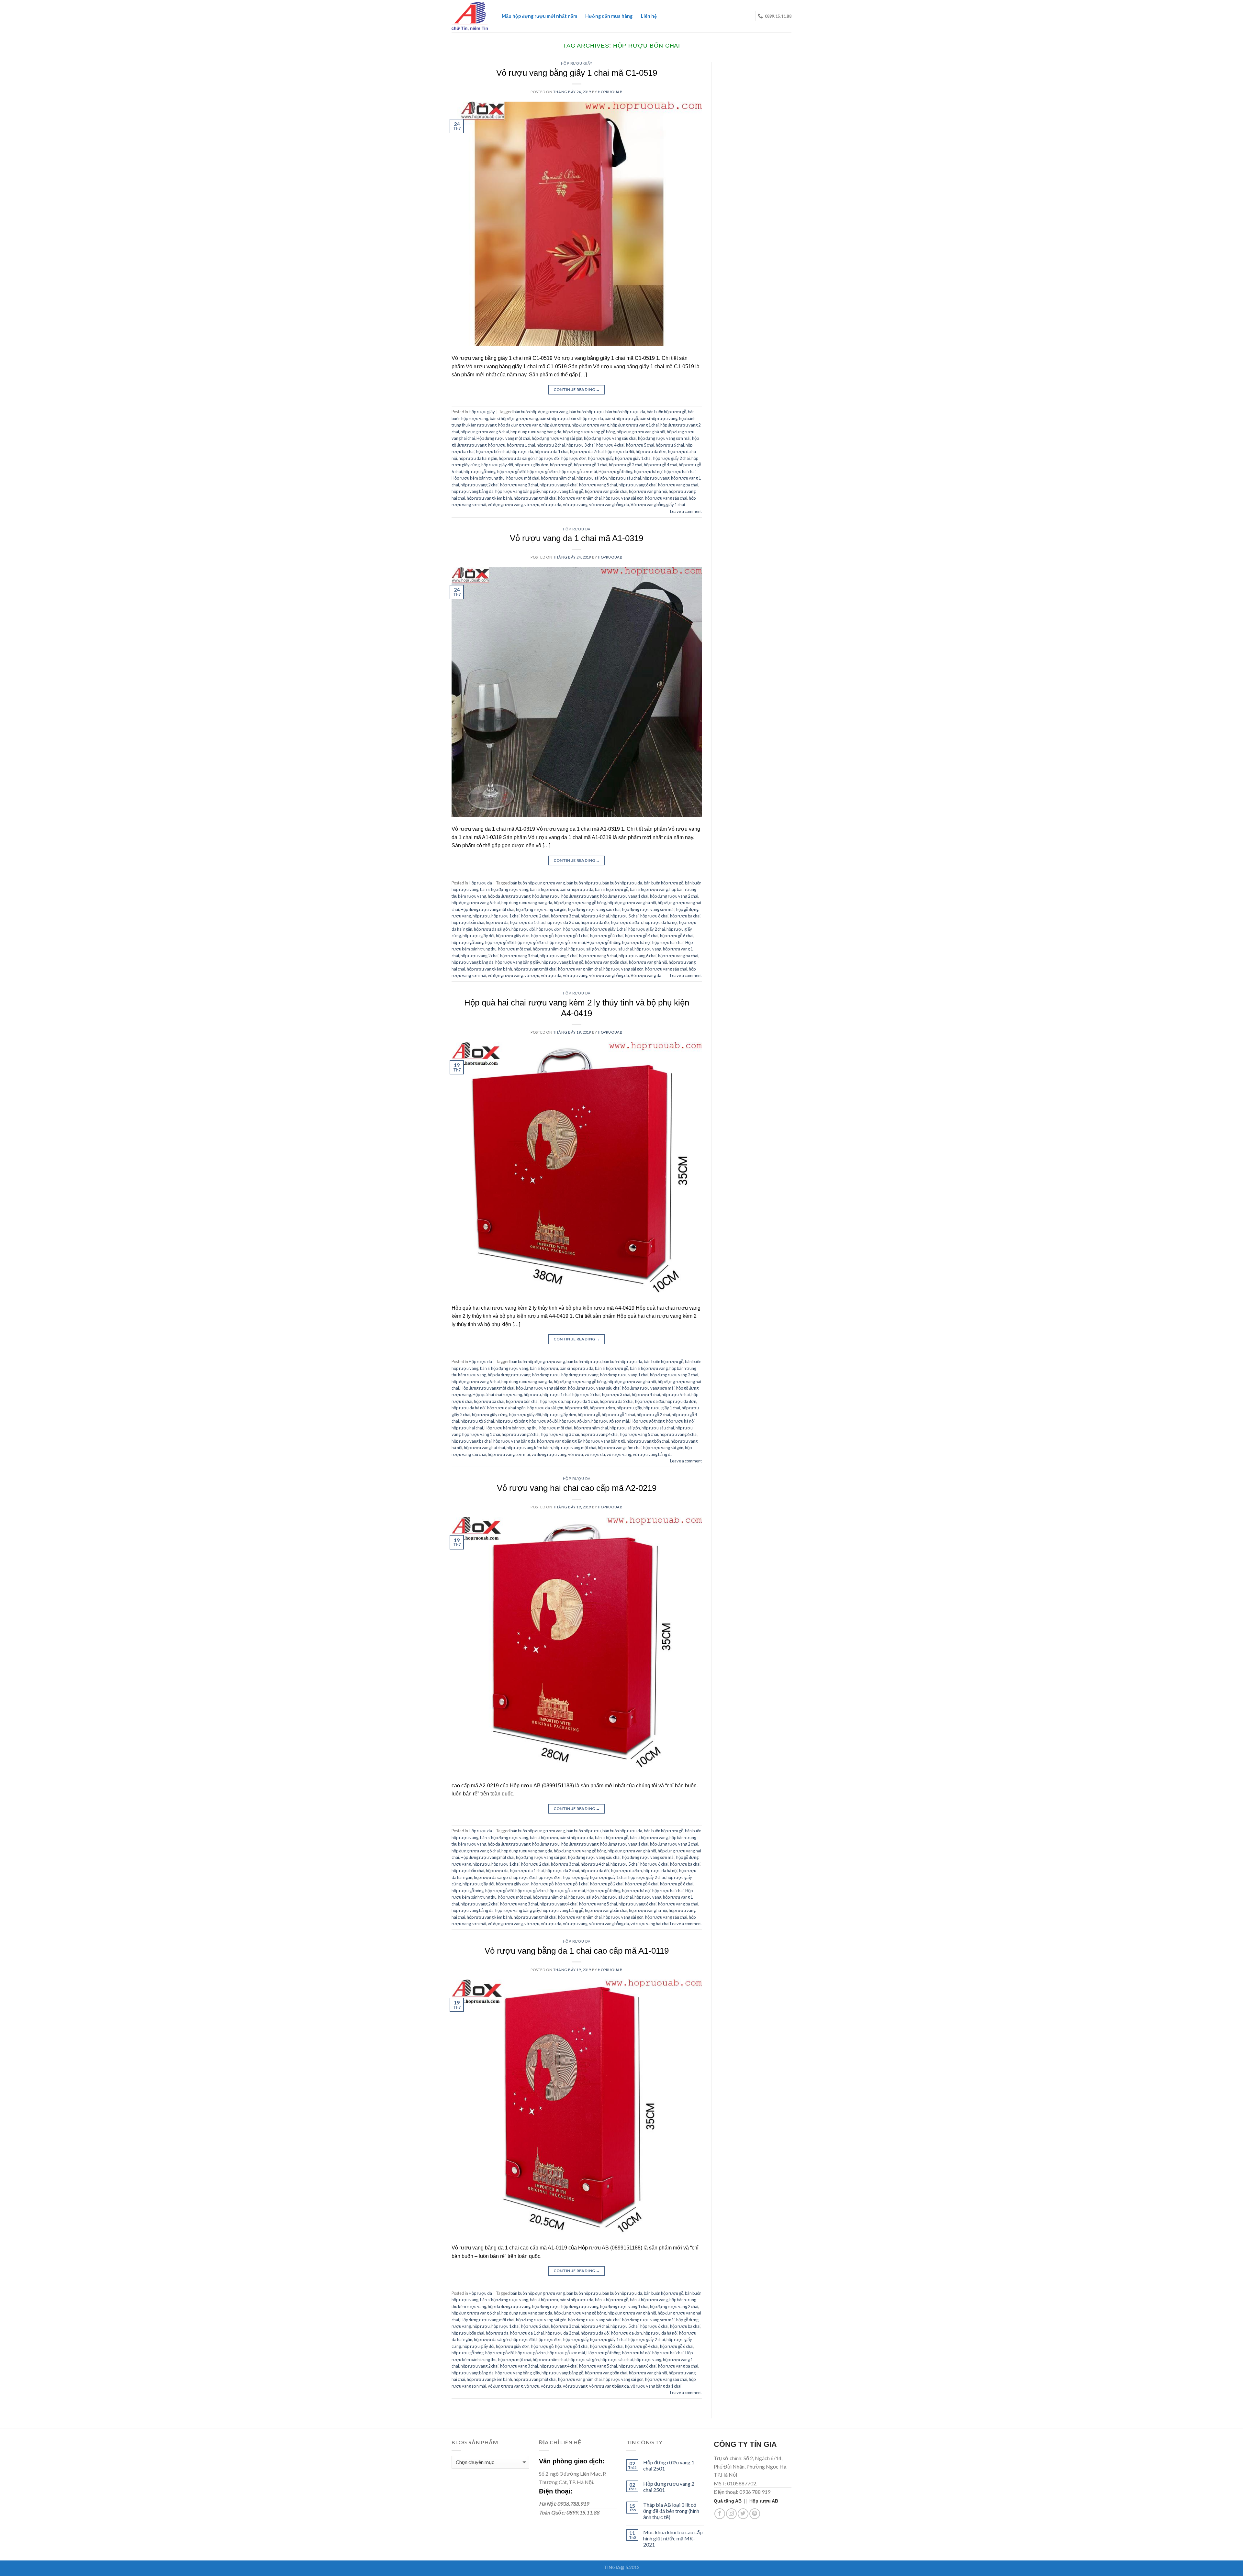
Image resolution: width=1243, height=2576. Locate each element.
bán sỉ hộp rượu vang (659, 418)
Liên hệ (649, 16)
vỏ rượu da (551, 505)
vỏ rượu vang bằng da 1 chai (656, 2386)
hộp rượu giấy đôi (497, 465)
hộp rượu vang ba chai (678, 485)
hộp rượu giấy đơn (532, 465)
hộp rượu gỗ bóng (480, 472)
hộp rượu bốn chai (493, 451)
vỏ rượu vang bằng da (609, 505)
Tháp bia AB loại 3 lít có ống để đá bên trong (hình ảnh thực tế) (671, 2511)
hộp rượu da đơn (651, 451)
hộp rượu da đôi (620, 451)
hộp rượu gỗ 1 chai (591, 465)
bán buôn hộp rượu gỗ (666, 412)
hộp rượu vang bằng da (473, 491)
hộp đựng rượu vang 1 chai (635, 425)
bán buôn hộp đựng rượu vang (541, 412)
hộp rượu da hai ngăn (478, 458)
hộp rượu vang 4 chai (559, 485)
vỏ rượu (532, 505)
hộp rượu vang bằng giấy (518, 491)
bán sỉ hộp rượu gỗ (621, 418)
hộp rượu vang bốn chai (606, 491)
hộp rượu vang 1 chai (481, 1434)
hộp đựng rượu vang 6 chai (485, 432)
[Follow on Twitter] (743, 2514)
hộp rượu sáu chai (625, 478)
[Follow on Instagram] (731, 2514)
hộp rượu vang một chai (535, 498)
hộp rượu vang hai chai (484, 1448)
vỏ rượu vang (575, 505)
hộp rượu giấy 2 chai (672, 458)
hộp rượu (497, 445)
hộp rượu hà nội (648, 472)
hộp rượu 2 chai (551, 445)
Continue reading (577, 389)
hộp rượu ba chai (685, 916)
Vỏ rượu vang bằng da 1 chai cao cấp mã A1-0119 (577, 1951)
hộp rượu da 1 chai (552, 451)
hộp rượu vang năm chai (580, 498)
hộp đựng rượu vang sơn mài (664, 438)
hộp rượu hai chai (680, 472)
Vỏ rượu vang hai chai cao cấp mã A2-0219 (577, 1488)
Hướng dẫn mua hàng (609, 16)
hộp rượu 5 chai (640, 445)
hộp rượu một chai (523, 478)
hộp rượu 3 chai (581, 445)
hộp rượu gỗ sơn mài (578, 472)
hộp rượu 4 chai (610, 445)
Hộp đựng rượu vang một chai (503, 438)
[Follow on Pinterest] (755, 2514)
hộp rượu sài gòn (592, 478)
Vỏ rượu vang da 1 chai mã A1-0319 (577, 538)
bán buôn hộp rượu (587, 412)
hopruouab (610, 92)
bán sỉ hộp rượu (554, 418)
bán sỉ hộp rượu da (586, 418)
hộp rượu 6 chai (670, 445)
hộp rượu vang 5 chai (598, 485)
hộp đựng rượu (556, 425)
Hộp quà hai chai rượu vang (497, 1394)
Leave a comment (686, 511)
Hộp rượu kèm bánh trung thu (478, 478)
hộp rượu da (522, 451)
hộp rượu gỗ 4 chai (661, 465)
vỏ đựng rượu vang (505, 505)
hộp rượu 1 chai (521, 445)
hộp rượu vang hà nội (648, 491)
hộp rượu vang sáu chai (666, 498)
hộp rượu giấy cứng (490, 1415)
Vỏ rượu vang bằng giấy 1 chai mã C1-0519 (577, 73)
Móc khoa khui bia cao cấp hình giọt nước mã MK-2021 (673, 2538)
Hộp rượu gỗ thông (616, 472)
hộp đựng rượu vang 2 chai (674, 896)
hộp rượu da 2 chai (587, 451)
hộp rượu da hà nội (661, 922)
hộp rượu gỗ (561, 465)
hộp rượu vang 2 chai (480, 485)
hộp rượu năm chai (558, 478)
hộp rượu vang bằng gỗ (562, 491)
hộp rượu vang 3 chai (519, 485)
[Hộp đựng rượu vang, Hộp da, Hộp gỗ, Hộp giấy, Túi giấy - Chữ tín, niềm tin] (470, 16)
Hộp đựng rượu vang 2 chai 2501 (669, 2487)
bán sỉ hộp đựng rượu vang (514, 418)
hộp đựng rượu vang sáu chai (610, 438)
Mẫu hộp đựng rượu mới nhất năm (539, 16)
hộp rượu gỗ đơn (543, 472)
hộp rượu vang (656, 478)
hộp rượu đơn (574, 458)
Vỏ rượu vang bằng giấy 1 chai (658, 505)
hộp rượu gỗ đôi (511, 472)
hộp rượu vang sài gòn (623, 498)
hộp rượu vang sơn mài (509, 1454)
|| (732, 2501)
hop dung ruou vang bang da (536, 432)
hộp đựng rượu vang (590, 425)
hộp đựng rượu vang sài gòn (557, 438)
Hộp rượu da (577, 529)
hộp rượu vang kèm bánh (489, 498)
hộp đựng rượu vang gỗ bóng (589, 432)
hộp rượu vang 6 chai (638, 485)
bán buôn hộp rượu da (625, 412)
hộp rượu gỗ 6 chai (677, 936)
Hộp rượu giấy (577, 63)
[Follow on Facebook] (720, 2514)
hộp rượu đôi (548, 458)
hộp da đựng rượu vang (520, 425)
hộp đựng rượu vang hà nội (641, 432)
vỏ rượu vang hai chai (650, 1924)
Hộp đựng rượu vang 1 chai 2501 (669, 2465)
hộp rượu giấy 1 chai (633, 458)
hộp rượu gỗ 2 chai (626, 465)
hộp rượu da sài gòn (517, 458)
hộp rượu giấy (601, 458)
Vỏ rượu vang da (646, 975)
